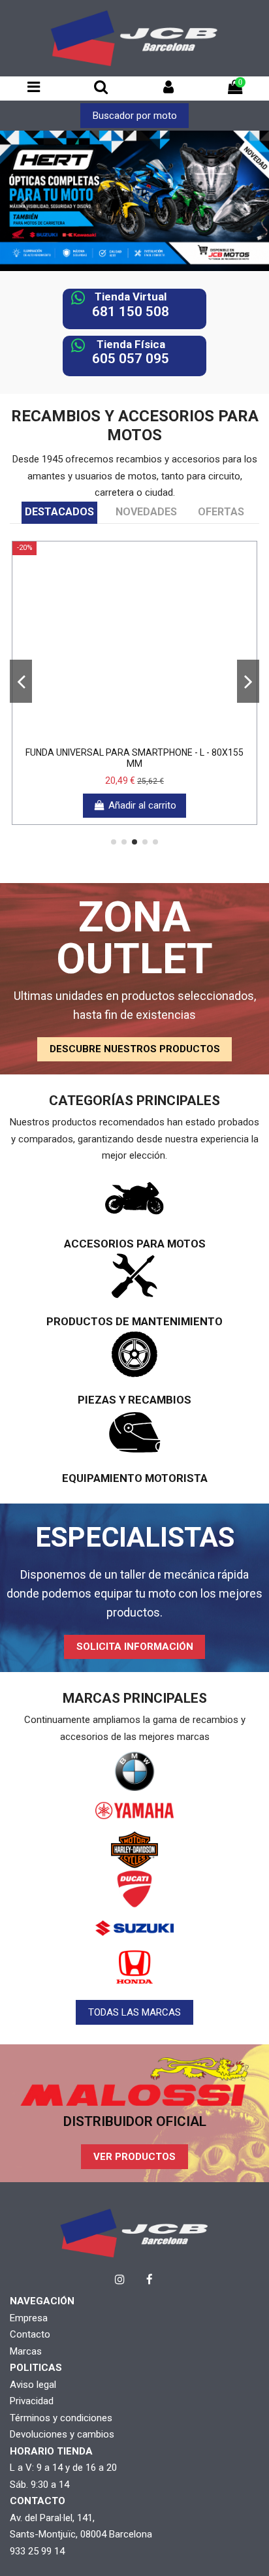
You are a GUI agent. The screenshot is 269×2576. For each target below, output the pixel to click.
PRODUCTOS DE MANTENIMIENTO (134, 1321)
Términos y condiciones (61, 2418)
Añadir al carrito (142, 805)
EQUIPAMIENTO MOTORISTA (135, 1478)
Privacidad (32, 2401)
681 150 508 (131, 312)
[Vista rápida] (154, 735)
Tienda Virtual (131, 297)
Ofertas (221, 512)
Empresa (29, 2318)
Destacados (59, 512)
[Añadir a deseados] (115, 735)
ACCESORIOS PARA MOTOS (135, 1244)
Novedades (146, 512)
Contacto (30, 2334)
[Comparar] (134, 735)
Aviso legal (33, 2385)
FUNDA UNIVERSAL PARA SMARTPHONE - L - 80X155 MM (134, 758)
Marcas (26, 2351)
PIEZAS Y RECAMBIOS (134, 1400)
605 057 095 (131, 359)
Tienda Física (131, 344)
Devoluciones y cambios (62, 2434)
